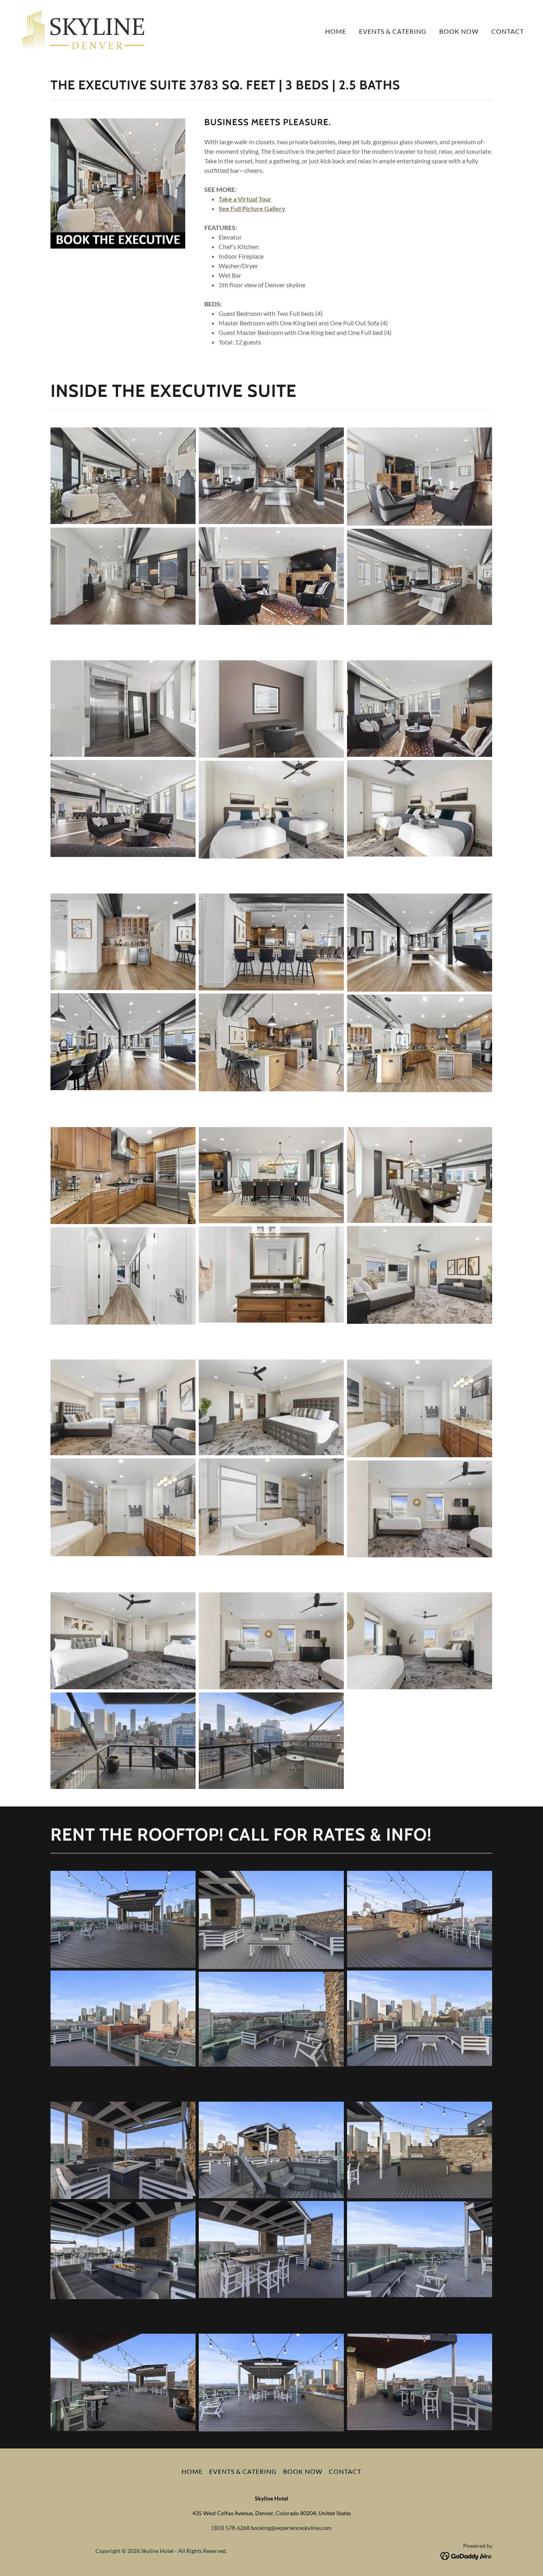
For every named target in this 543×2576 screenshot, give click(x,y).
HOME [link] (336, 31)
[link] (83, 29)
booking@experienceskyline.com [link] (291, 2528)
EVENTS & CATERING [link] (393, 31)
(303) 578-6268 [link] (231, 2528)
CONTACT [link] (508, 31)
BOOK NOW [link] (459, 31)
